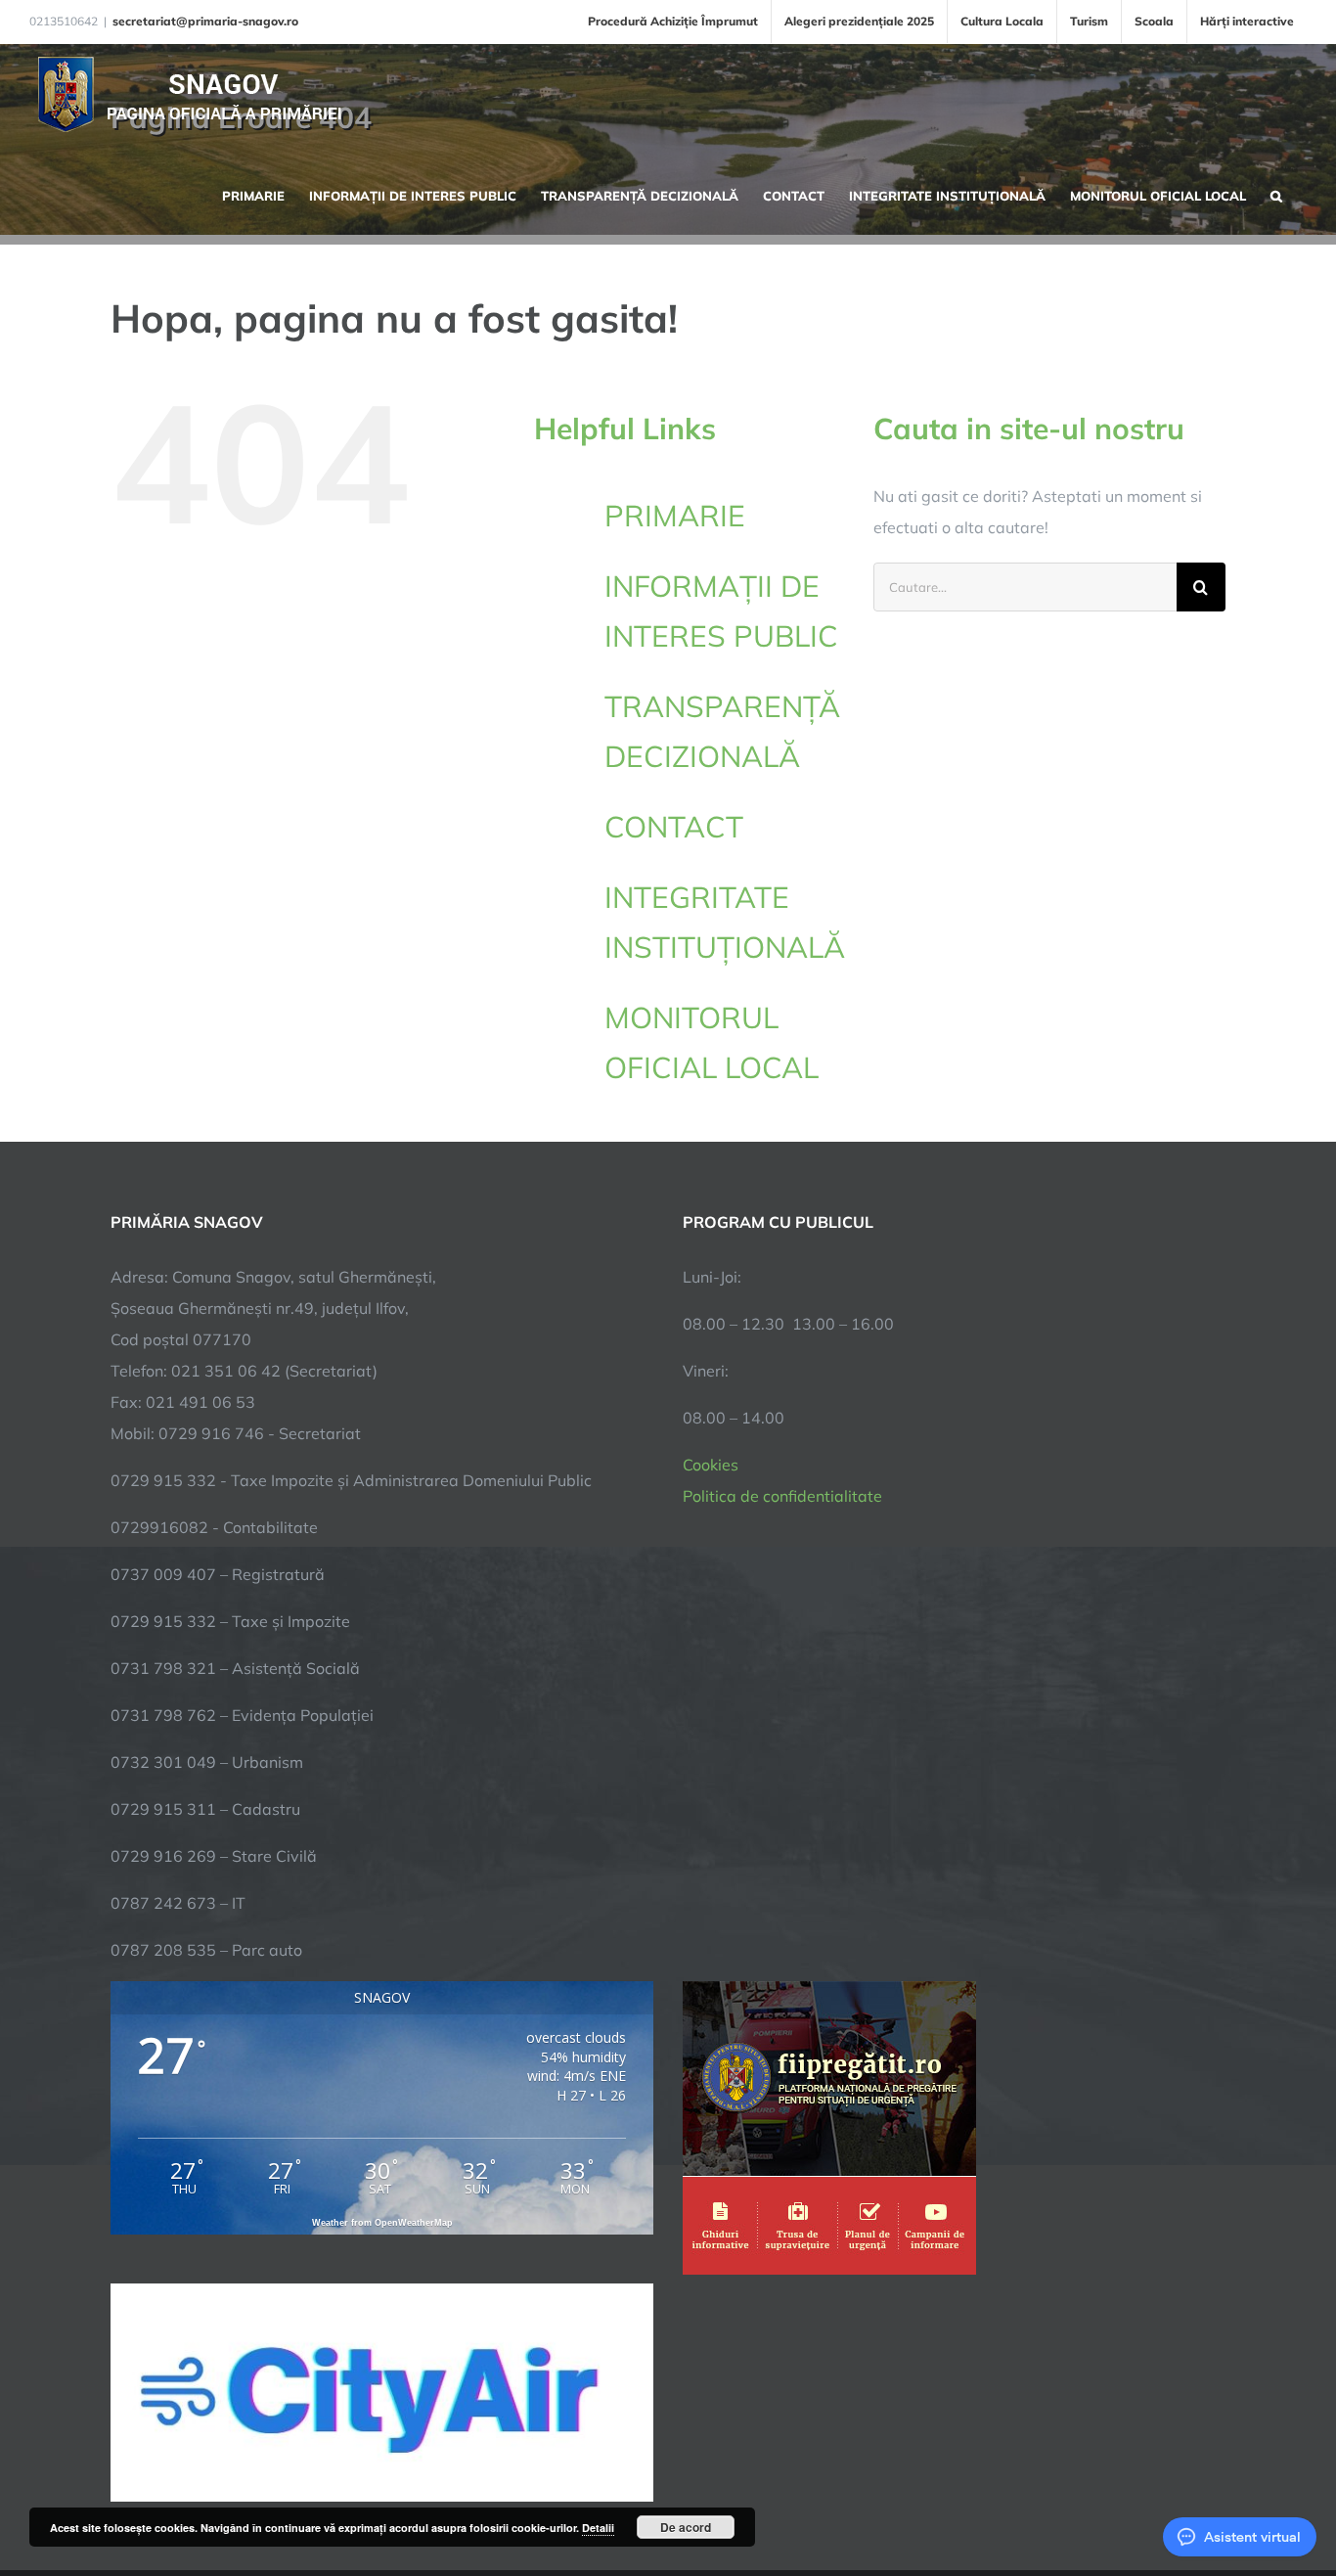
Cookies (711, 1465)
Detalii (598, 2528)
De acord (686, 2527)
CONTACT (674, 827)
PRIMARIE (675, 516)
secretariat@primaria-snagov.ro (205, 21)
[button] (1276, 194)
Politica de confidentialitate (782, 1496)
